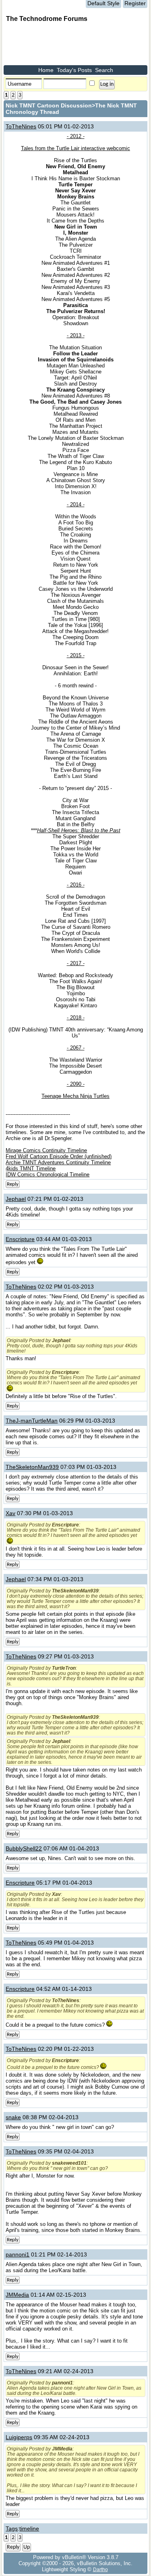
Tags (12, 2529)
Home (46, 70)
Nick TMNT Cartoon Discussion (49, 105)
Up (27, 2547)
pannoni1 (18, 2254)
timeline (29, 2529)
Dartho (100, 2569)
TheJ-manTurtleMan (32, 1421)
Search (104, 70)
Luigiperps (19, 2437)
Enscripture (20, 1239)
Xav (10, 1513)
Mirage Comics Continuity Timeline (46, 1150)
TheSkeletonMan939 (32, 1467)
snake (13, 2117)
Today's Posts (74, 70)
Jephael (16, 1199)
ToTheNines (21, 126)
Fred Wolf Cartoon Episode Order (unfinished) (59, 1156)
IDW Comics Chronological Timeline (48, 1175)
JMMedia (17, 2295)
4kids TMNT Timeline (31, 1168)
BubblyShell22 (24, 1848)
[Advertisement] (68, 45)
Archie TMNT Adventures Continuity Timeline (58, 1162)
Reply (13, 1184)
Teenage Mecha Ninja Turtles (75, 1096)
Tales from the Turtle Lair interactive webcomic (75, 148)
